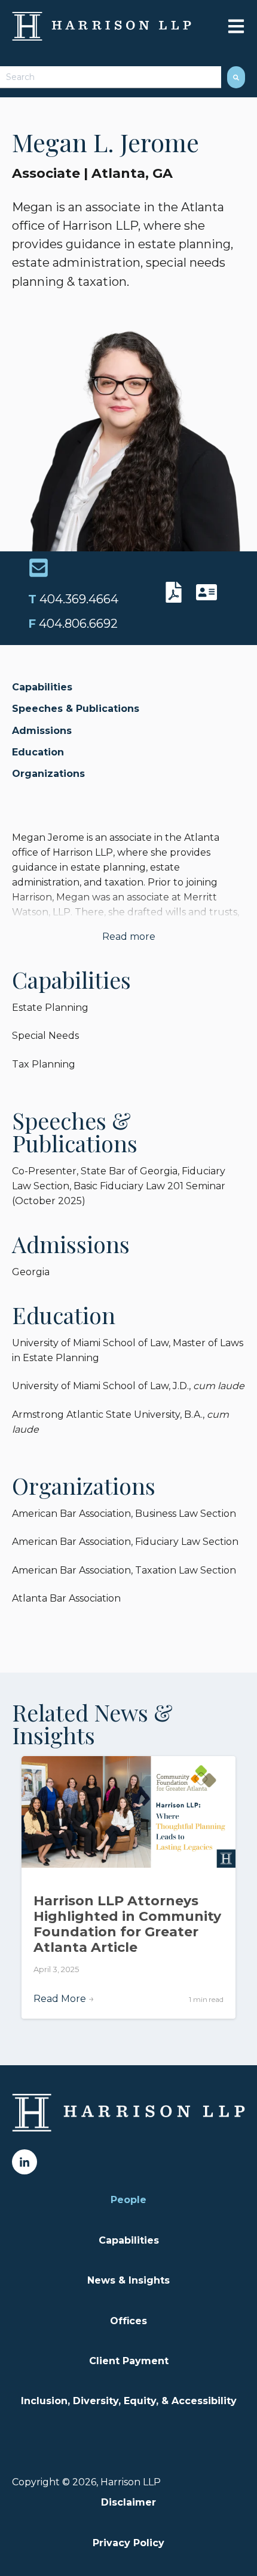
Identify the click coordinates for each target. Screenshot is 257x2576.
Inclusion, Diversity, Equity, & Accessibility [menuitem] (129, 2401)
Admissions (42, 731)
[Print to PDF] (177, 592)
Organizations (48, 774)
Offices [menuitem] (128, 2321)
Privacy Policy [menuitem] (128, 2543)
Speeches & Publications (76, 709)
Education (38, 752)
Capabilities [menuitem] (129, 2240)
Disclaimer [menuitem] (128, 2502)
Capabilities (42, 687)
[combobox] (111, 77)
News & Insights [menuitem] (128, 2280)
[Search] (236, 77)
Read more (129, 937)
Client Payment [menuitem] (129, 2361)
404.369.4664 (73, 599)
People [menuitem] (128, 2200)
